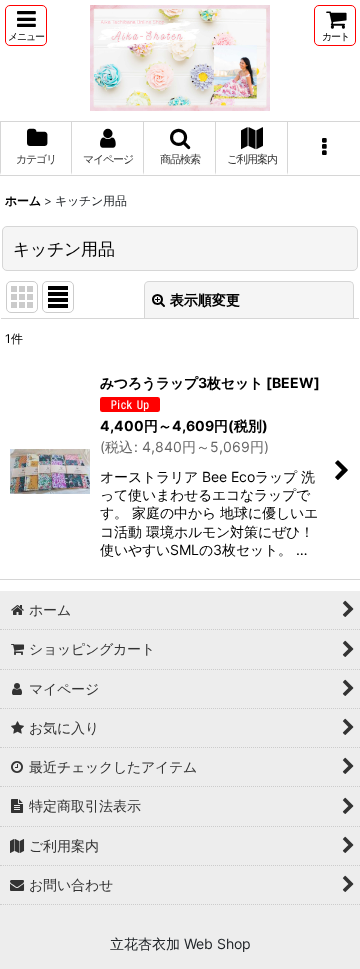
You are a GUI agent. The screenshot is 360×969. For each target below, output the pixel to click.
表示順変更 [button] (205, 299)
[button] (26, 25)
